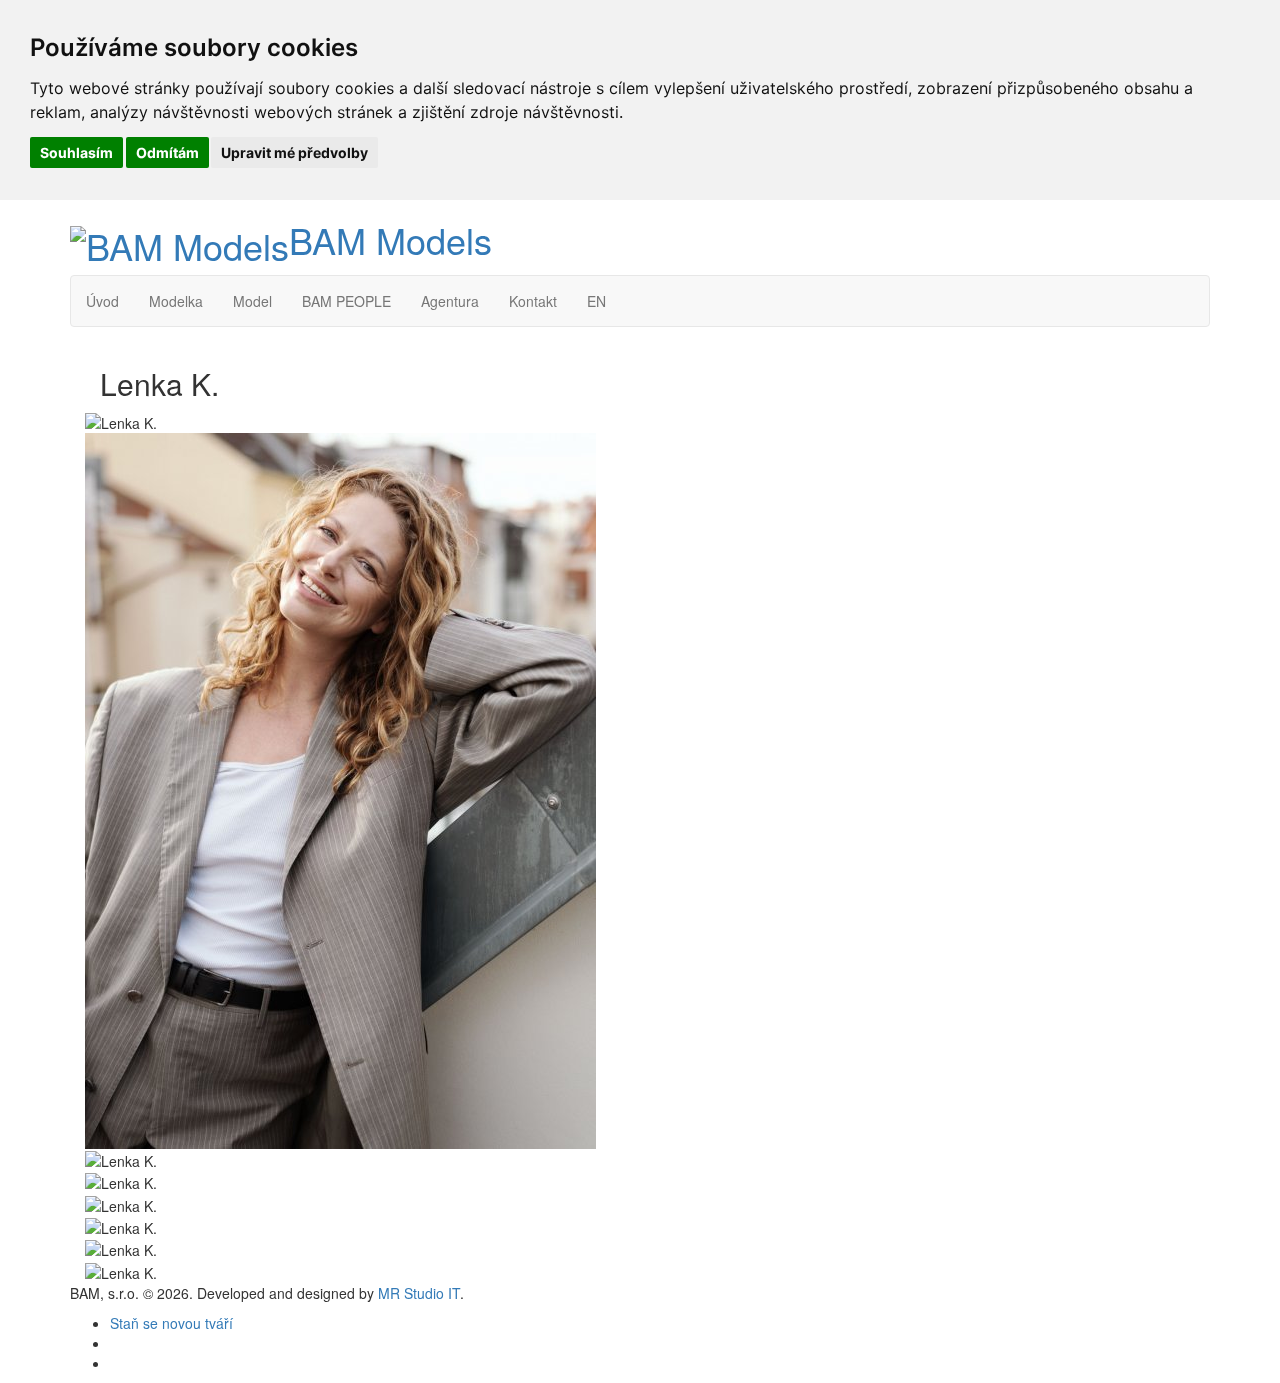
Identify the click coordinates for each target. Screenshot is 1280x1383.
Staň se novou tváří (171, 1323)
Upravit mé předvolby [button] (294, 152)
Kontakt (533, 301)
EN (596, 301)
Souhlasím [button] (76, 152)
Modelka (176, 301)
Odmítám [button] (167, 152)
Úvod (102, 301)
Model (252, 301)
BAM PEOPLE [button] (346, 301)
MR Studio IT (419, 1293)
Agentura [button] (450, 301)
